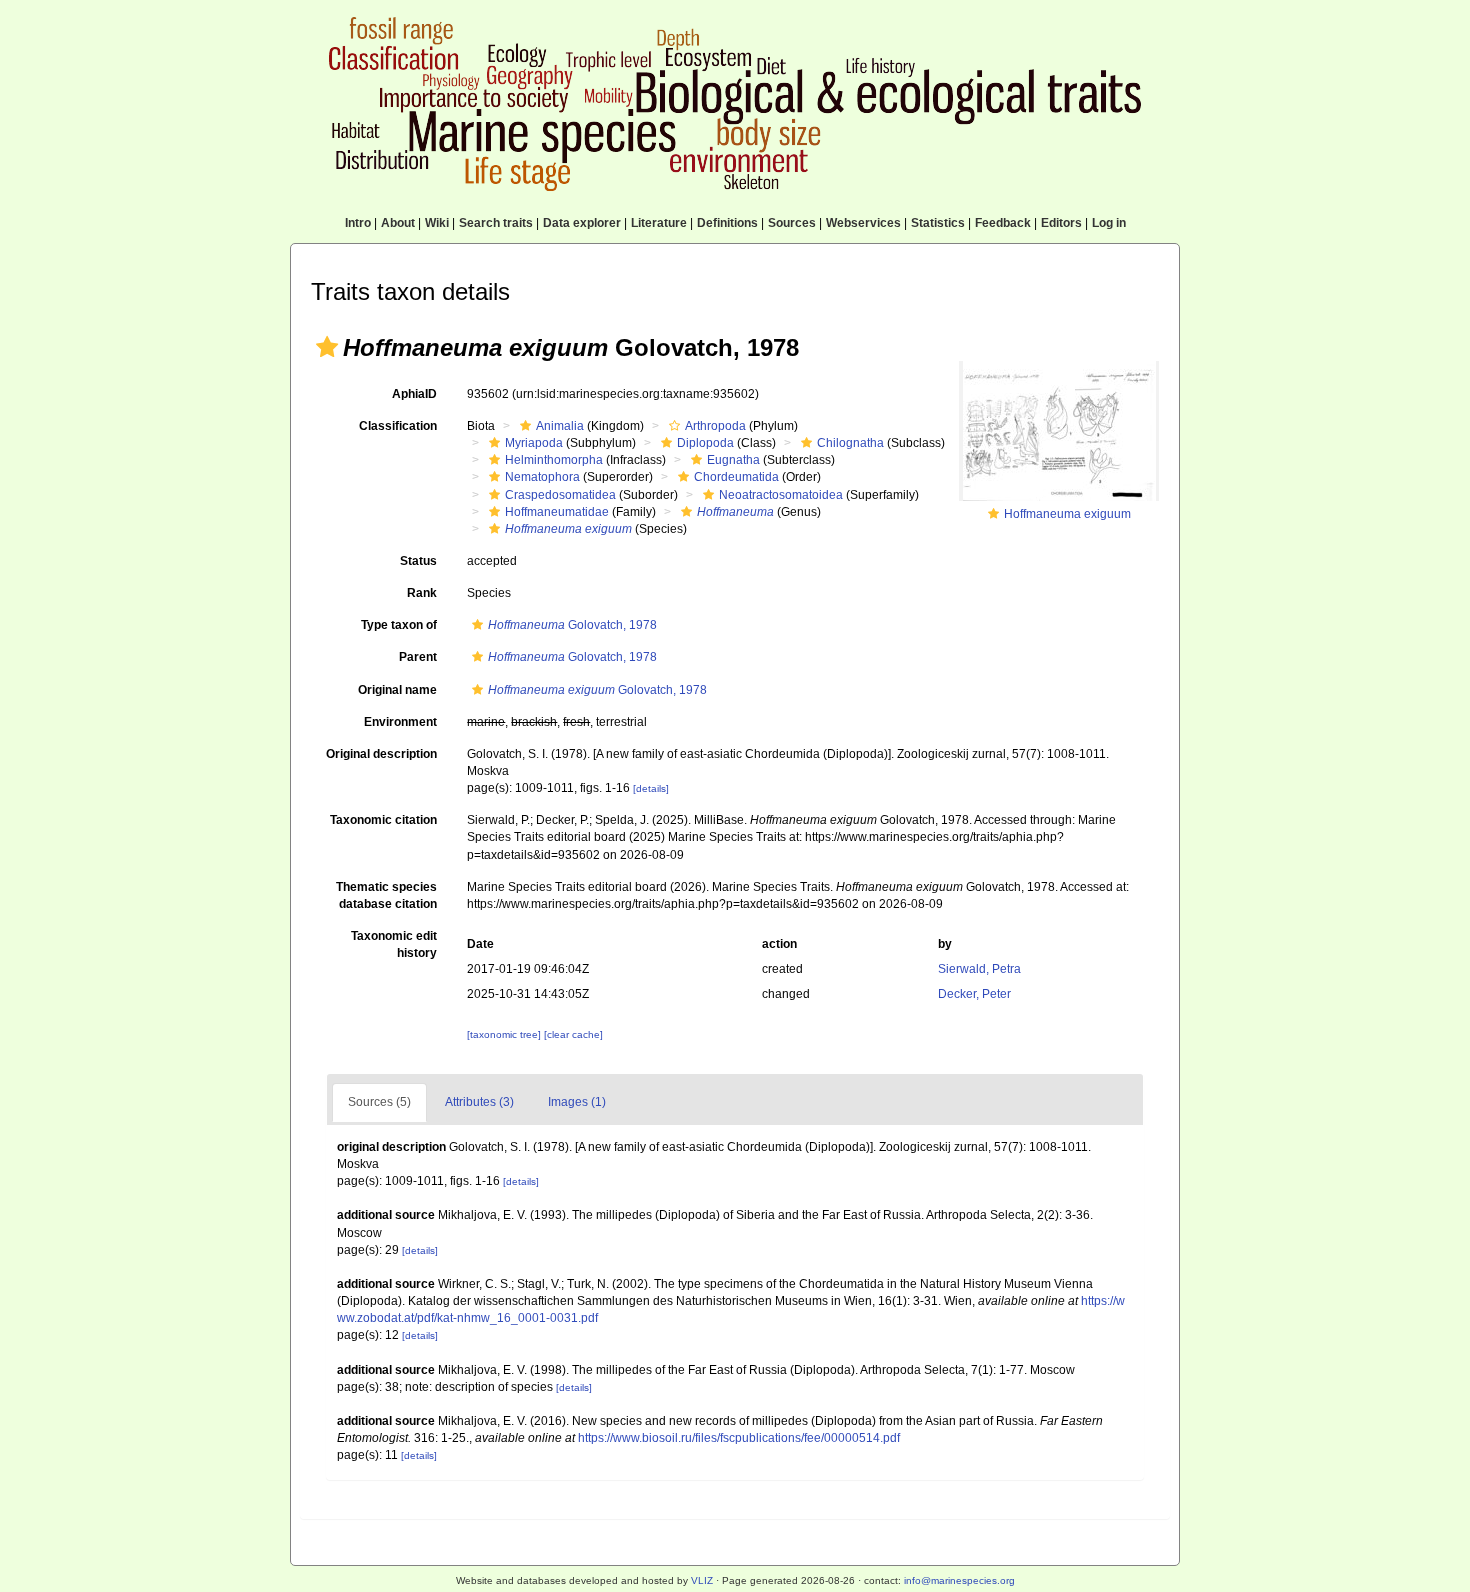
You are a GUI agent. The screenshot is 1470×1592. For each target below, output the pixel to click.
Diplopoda (705, 443)
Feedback (1003, 223)
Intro (358, 223)
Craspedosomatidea (560, 495)
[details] (651, 788)
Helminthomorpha (554, 460)
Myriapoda (534, 443)
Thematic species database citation (386, 895)
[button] (327, 347)
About (398, 223)
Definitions (727, 223)
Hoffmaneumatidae (557, 512)
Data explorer (582, 223)
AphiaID (414, 394)
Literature (659, 223)
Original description (381, 754)
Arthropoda (715, 426)
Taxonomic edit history (394, 944)
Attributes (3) (479, 1102)
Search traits (496, 223)
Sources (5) (379, 1102)
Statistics (938, 223)
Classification (398, 426)
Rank (422, 593)
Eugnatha (733, 460)
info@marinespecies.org (959, 1580)
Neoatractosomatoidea (781, 495)
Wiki (437, 223)
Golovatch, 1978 (572, 625)
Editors (1061, 223)
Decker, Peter (974, 994)
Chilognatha (850, 443)
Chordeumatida (736, 477)
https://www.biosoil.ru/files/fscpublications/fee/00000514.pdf (739, 1438)
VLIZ (702, 1580)
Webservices (863, 223)
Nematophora (542, 477)
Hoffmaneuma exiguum (1067, 514)
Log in (1109, 223)
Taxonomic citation (383, 820)
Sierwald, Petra (979, 969)
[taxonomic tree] (505, 1034)
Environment (400, 722)
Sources (792, 223)
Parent (418, 657)
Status (418, 561)
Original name (397, 690)
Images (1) (577, 1102)
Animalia (560, 426)
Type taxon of (399, 625)
